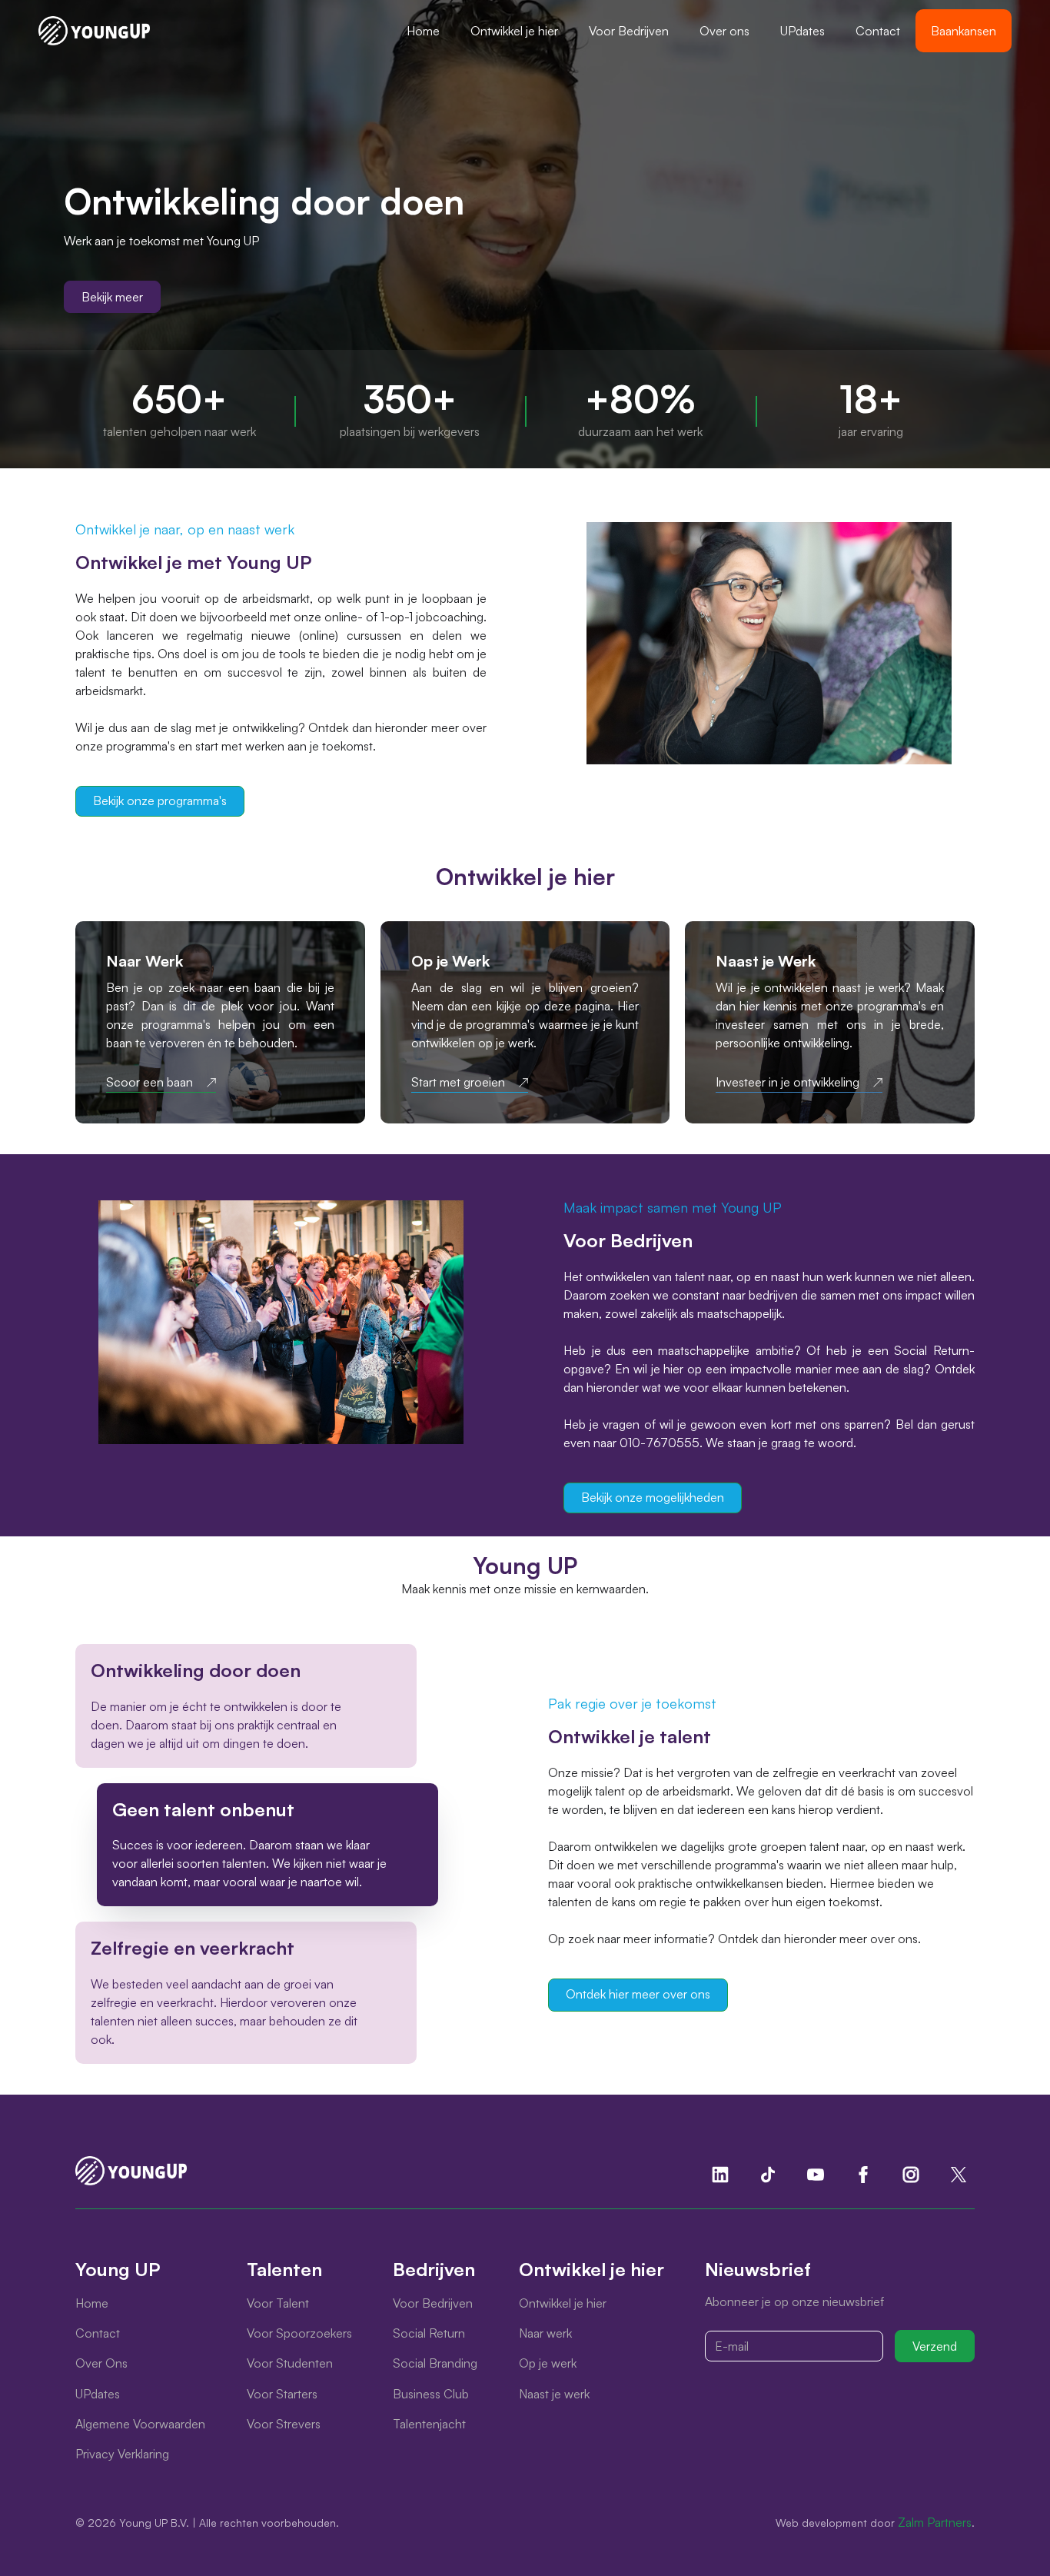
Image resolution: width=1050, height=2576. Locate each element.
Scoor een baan (150, 1082)
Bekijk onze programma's (160, 800)
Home (423, 31)
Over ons (724, 31)
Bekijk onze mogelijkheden (653, 1497)
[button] (514, 31)
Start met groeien (458, 1082)
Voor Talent (278, 2303)
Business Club (431, 2394)
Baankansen (964, 31)
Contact (878, 31)
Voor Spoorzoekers (299, 2333)
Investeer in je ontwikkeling (787, 1082)
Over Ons (101, 2363)
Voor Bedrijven (629, 31)
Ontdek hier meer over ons (638, 1994)
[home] (94, 31)
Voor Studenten (290, 2363)
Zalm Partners (935, 2522)
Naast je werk (554, 2394)
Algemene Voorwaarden (140, 2424)
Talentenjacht (429, 2424)
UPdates (802, 31)
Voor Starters (282, 2394)
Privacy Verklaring (122, 2454)
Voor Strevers (284, 2424)
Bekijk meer (112, 297)
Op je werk (548, 2363)
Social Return (429, 2333)
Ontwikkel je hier (514, 31)
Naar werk (545, 2333)
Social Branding (435, 2363)
